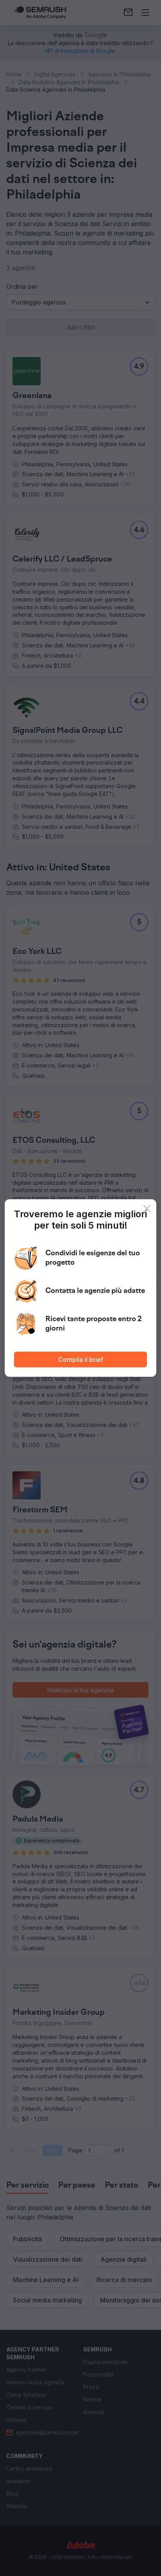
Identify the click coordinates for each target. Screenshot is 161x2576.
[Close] (147, 1209)
